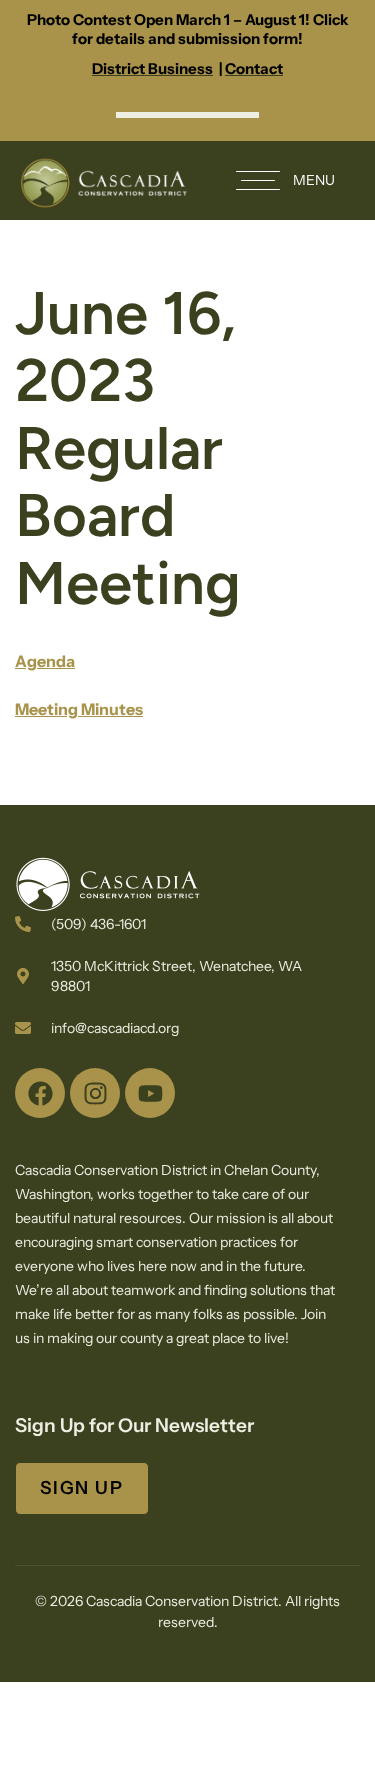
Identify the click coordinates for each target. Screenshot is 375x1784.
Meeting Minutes (79, 709)
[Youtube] (150, 1093)
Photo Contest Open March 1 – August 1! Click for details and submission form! (188, 29)
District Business (152, 68)
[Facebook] (40, 1093)
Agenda (45, 661)
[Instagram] (95, 1093)
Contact (254, 68)
